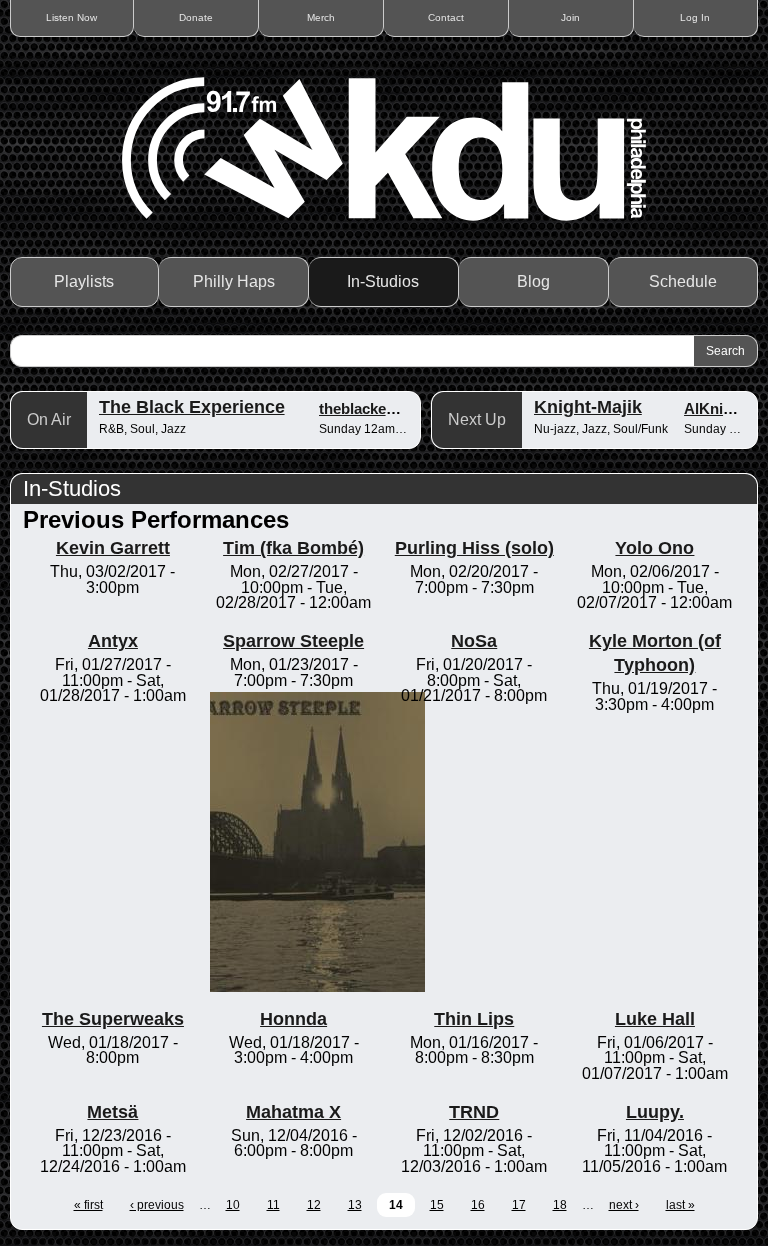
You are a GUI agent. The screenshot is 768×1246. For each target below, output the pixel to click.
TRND (474, 1112)
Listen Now (71, 17)
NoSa (474, 641)
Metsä (112, 1112)
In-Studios (383, 281)
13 (355, 1205)
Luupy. (655, 1112)
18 (560, 1205)
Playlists (84, 281)
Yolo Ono (654, 548)
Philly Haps (234, 281)
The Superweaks (113, 1019)
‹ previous (157, 1205)
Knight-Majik (588, 407)
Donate (196, 17)
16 (478, 1205)
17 (519, 1205)
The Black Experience (192, 407)
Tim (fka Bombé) (293, 548)
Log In (695, 17)
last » (680, 1205)
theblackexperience (386, 408)
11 (273, 1205)
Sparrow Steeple (293, 641)
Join (570, 17)
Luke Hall (655, 1019)
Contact (446, 17)
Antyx (113, 641)
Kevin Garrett (113, 548)
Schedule (683, 281)
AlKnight (715, 408)
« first (88, 1205)
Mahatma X (293, 1112)
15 (437, 1205)
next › (624, 1205)
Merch (321, 17)
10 (233, 1205)
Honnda (293, 1019)
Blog (533, 281)
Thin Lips (474, 1019)
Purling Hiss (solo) (474, 548)
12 (314, 1205)
